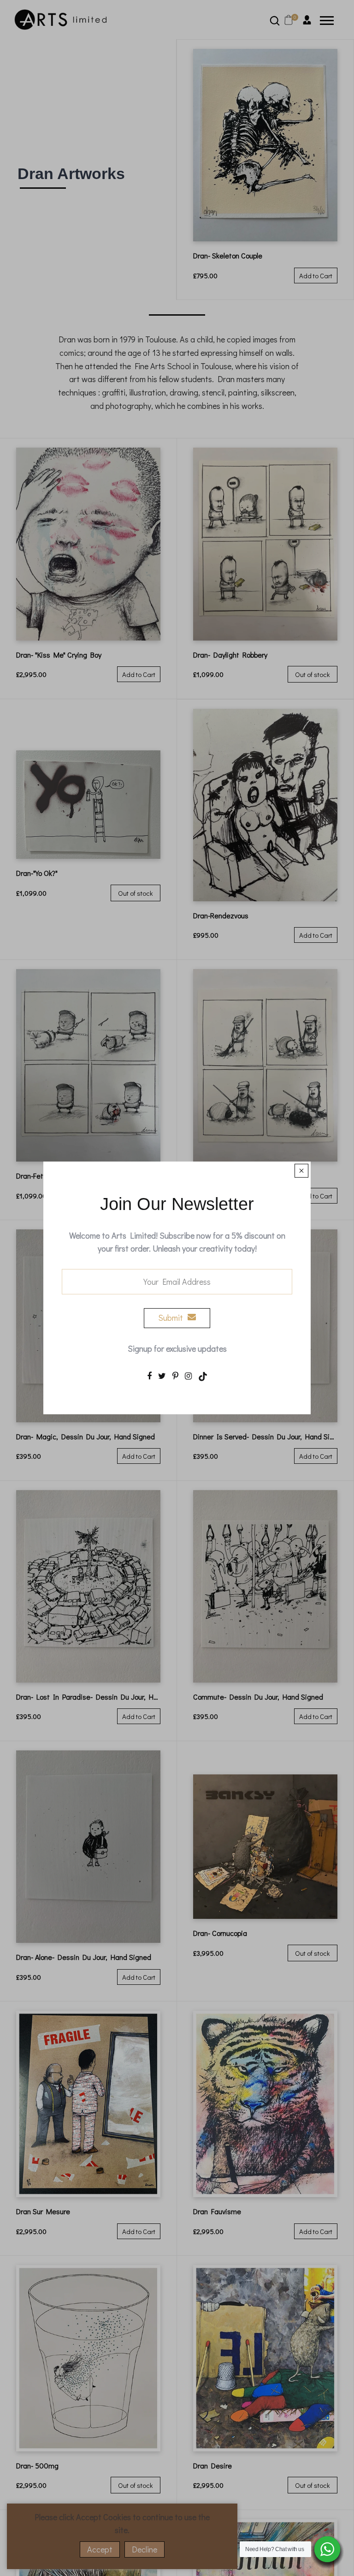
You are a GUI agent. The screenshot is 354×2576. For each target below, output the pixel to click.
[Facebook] (149, 1375)
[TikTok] (203, 1375)
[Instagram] (188, 1375)
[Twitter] (162, 1375)
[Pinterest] (175, 1375)
